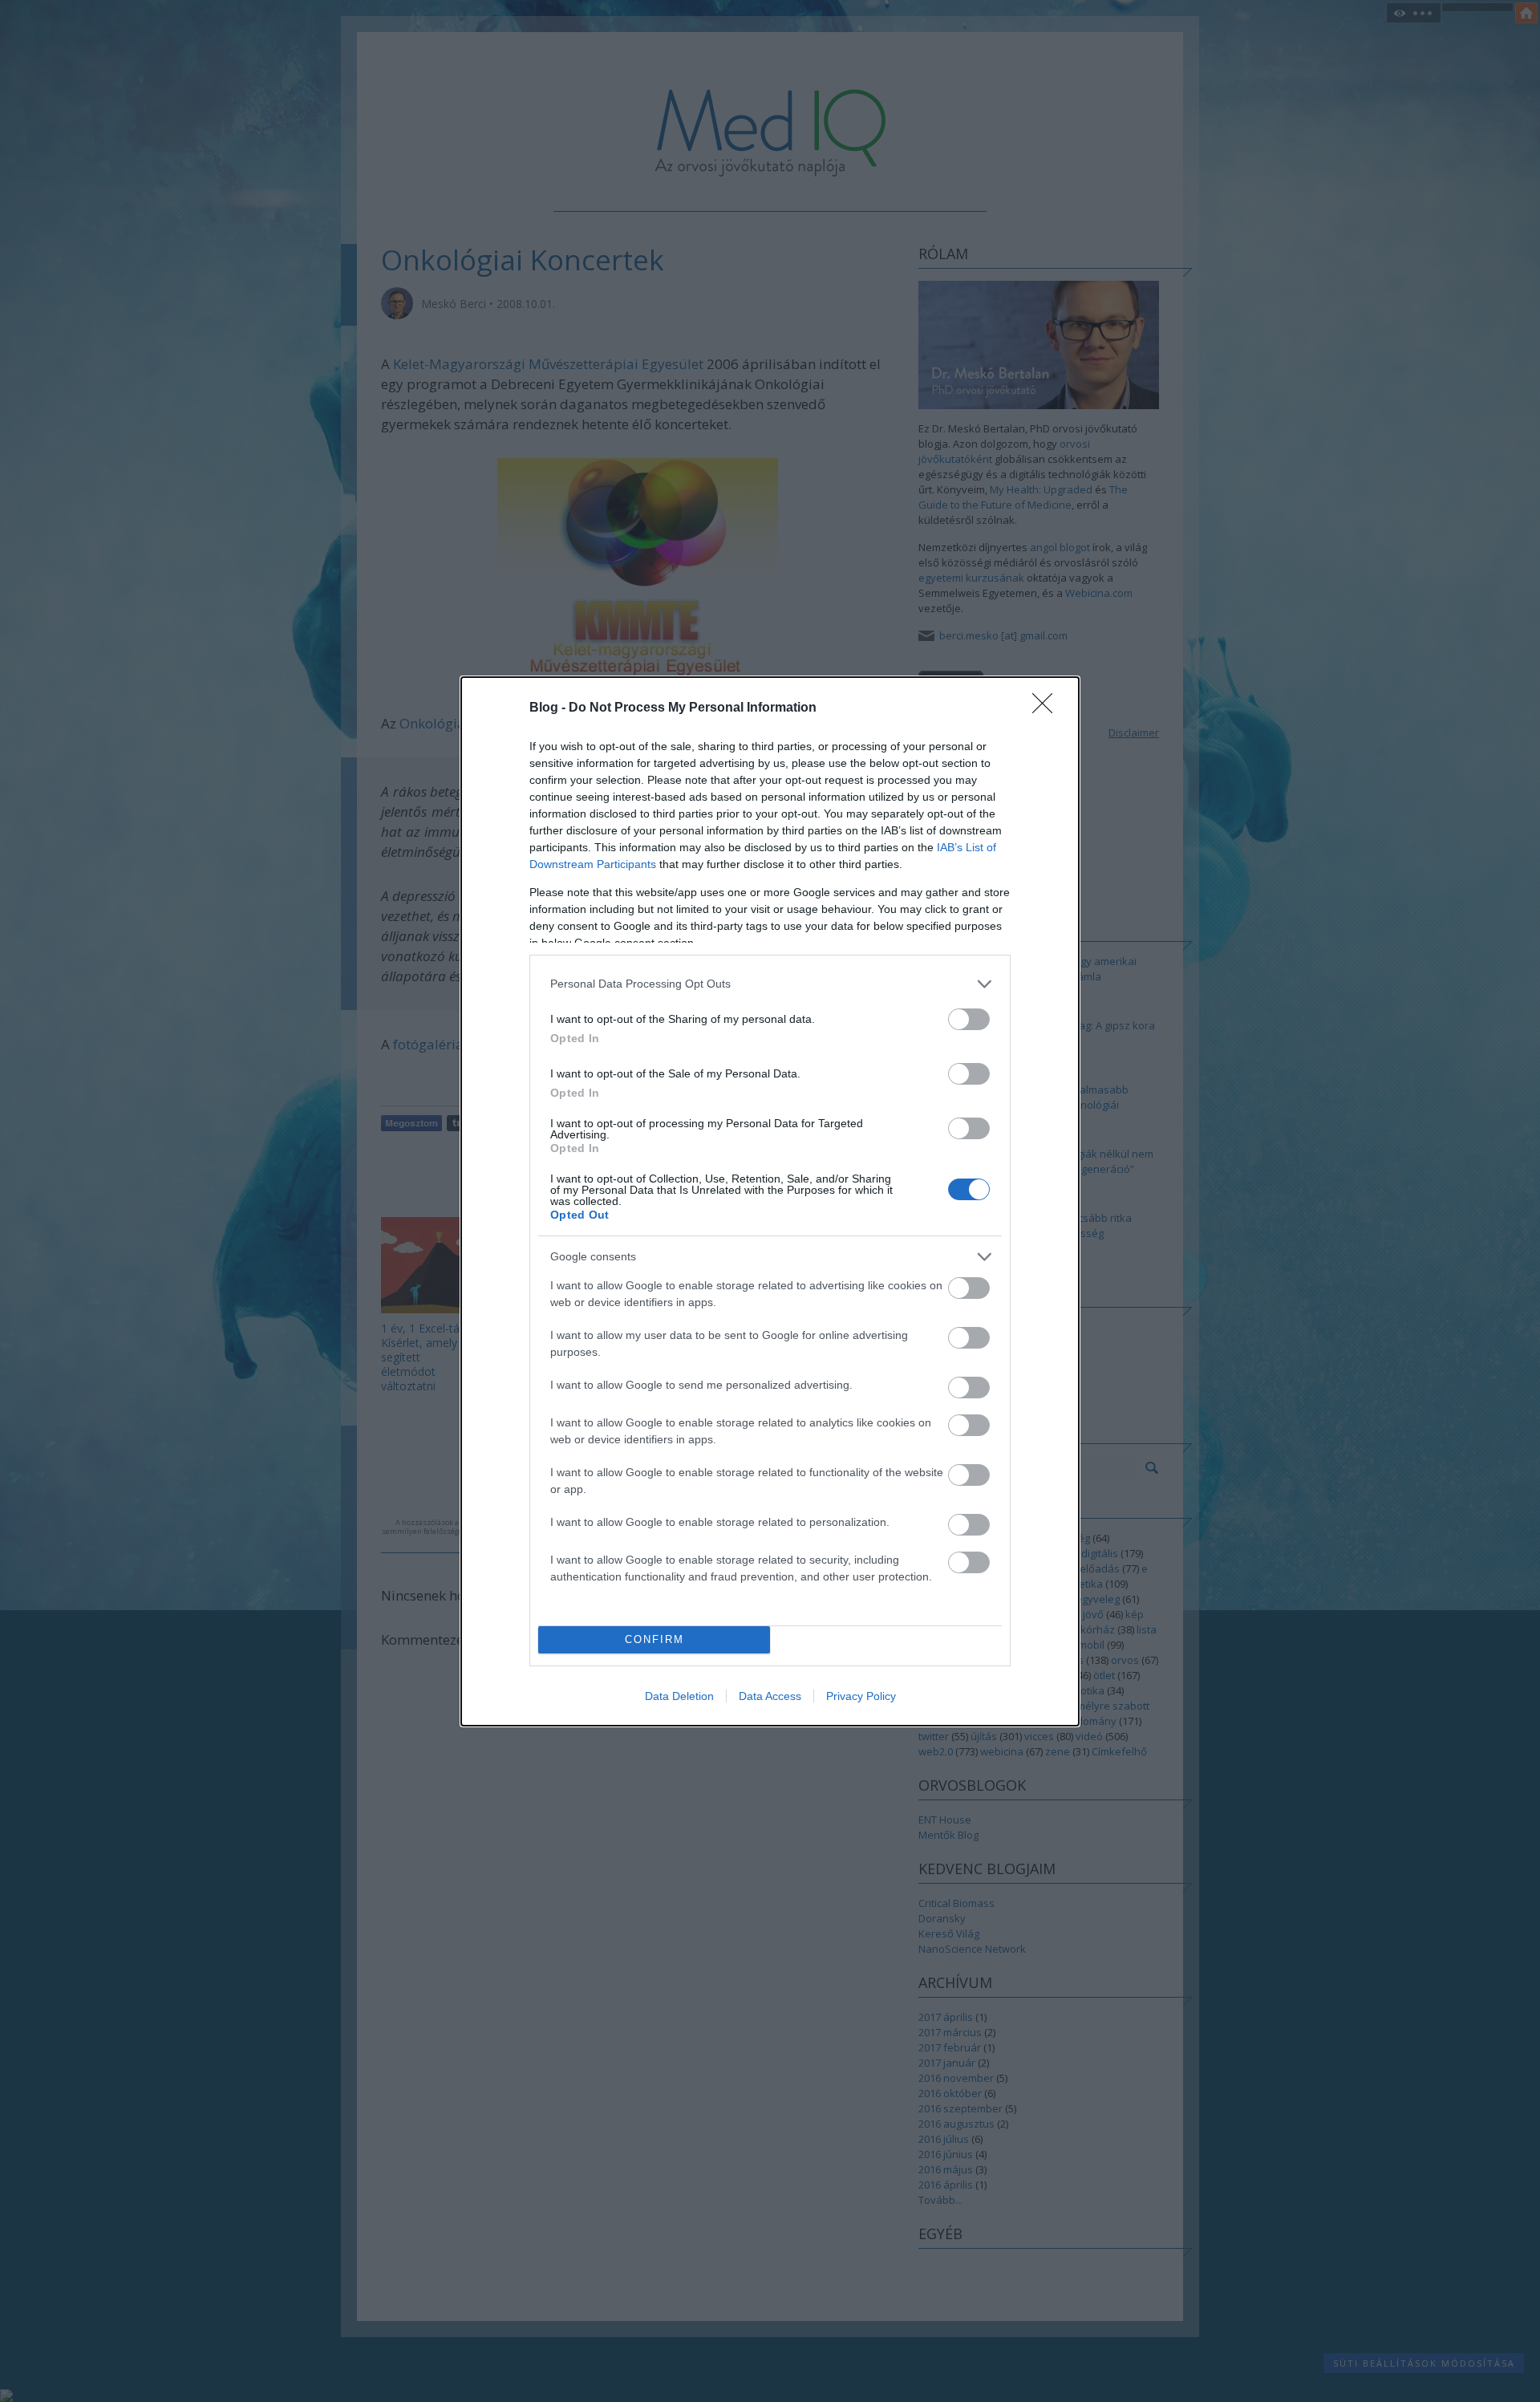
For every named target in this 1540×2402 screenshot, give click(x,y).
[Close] (1048, 708)
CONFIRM (654, 1639)
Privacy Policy (861, 1696)
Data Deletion (679, 1696)
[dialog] (770, 1201)
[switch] (969, 1019)
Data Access (770, 1696)
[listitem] (770, 984)
